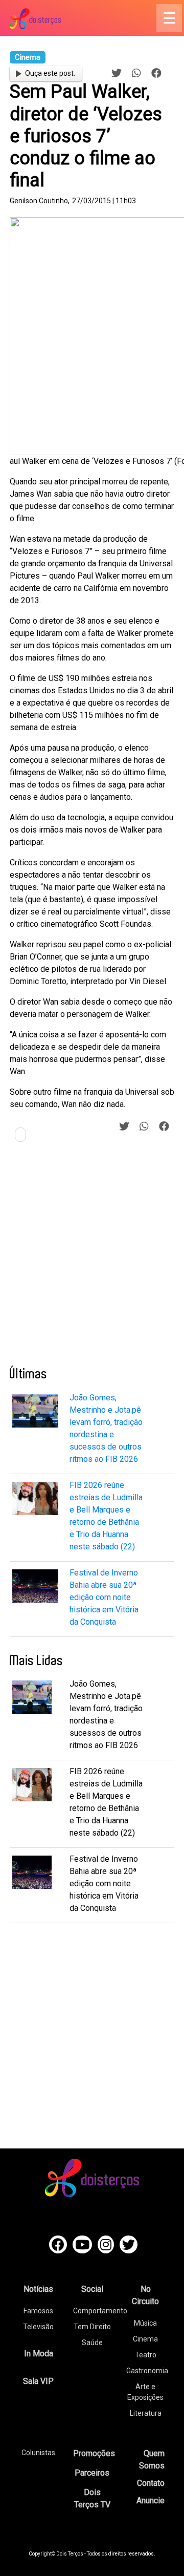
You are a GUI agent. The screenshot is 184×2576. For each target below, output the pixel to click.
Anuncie (151, 2500)
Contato (151, 2483)
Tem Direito (92, 2327)
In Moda (39, 2354)
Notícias (38, 2289)
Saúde (92, 2343)
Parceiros (92, 2473)
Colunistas (38, 2453)
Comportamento (100, 2311)
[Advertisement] (92, 1258)
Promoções (94, 2453)
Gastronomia (147, 2371)
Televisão (38, 2327)
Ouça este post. (50, 73)
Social (92, 2289)
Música (145, 2323)
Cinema (145, 2339)
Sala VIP (38, 2381)
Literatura (146, 2413)
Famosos (38, 2311)
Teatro (146, 2355)
